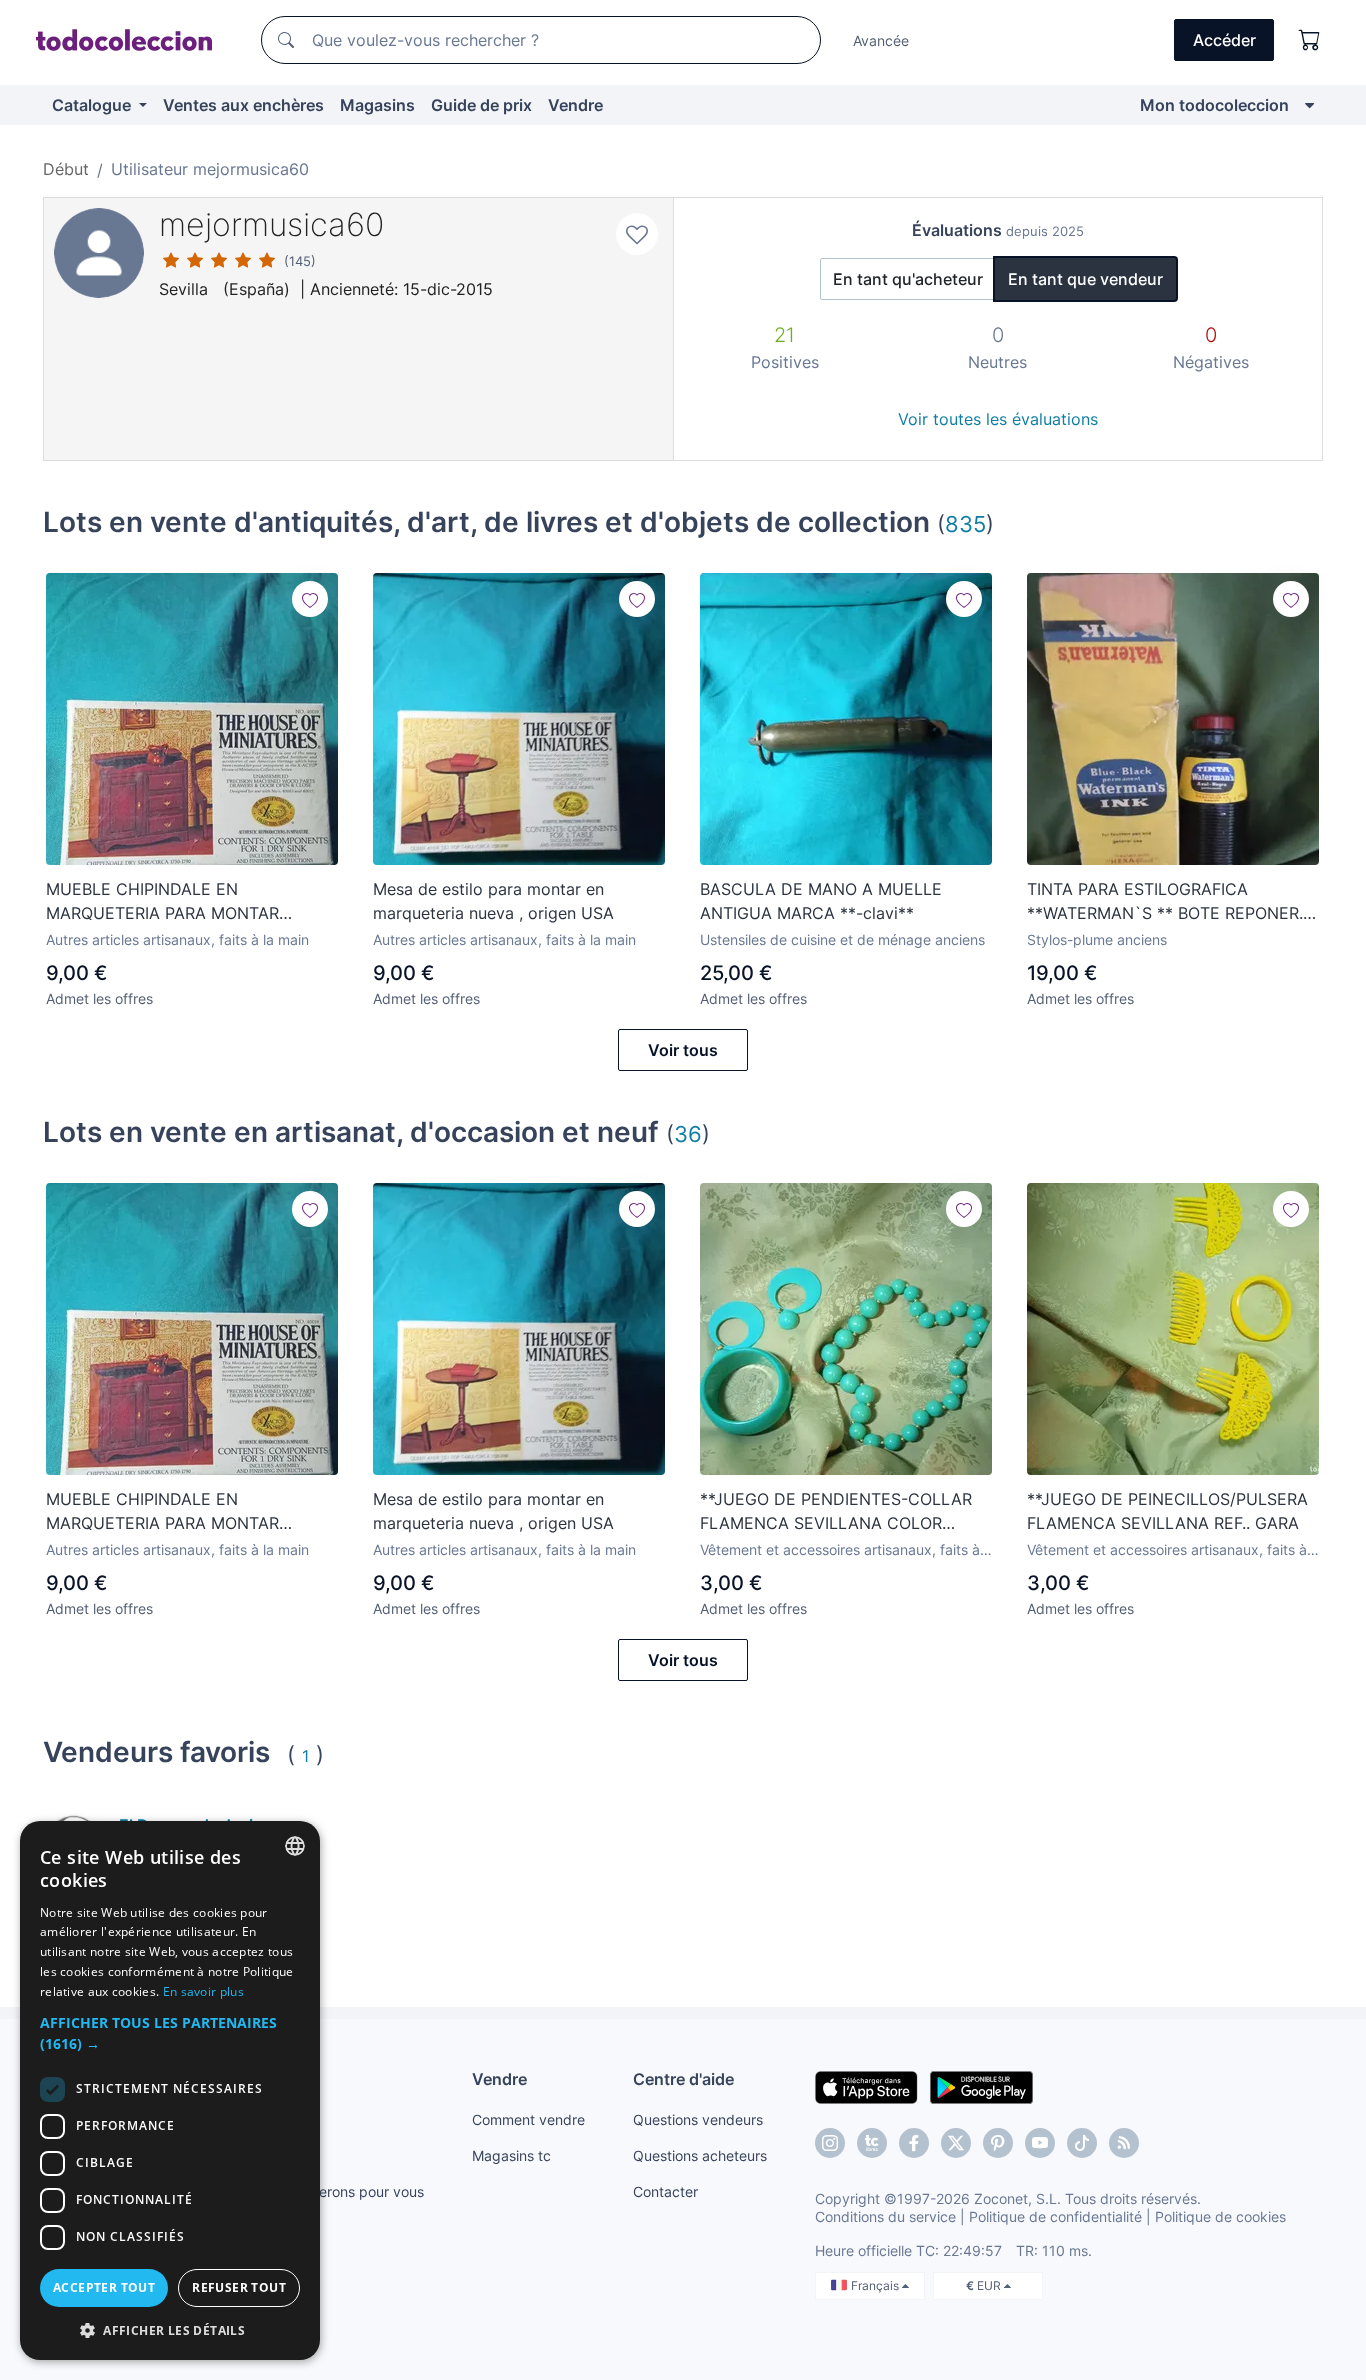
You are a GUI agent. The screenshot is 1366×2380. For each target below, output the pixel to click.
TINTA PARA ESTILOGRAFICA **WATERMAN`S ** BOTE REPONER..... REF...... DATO (1173, 902)
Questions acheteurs (700, 2155)
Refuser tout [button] (239, 2287)
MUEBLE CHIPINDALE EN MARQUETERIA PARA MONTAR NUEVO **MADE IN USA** (162, 902)
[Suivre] (310, 599)
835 (965, 523)
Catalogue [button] (93, 105)
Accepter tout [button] (104, 2287)
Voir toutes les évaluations (998, 419)
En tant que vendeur (1085, 279)
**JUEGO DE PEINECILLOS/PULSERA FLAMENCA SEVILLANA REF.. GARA (1167, 1511)
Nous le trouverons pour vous (328, 2191)
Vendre (575, 105)
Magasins (377, 105)
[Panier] (1310, 40)
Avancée (881, 40)
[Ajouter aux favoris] (637, 234)
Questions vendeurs (698, 2119)
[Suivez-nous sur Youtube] (1040, 2143)
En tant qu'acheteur (908, 279)
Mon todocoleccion (1214, 105)
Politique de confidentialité (1055, 2216)
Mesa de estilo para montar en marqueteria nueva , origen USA (493, 901)
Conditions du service (885, 2216)
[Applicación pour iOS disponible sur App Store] (866, 2086)
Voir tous (683, 1050)
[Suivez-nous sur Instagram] (830, 2143)
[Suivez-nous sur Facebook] (914, 2143)
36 (688, 1133)
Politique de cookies (1220, 2216)
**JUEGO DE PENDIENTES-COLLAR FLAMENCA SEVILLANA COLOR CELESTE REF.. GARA (836, 1512)
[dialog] (170, 2090)
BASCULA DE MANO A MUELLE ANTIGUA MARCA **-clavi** (821, 901)
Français (876, 2285)
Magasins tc (511, 2155)
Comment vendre (528, 2119)
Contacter (665, 2191)
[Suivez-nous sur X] (956, 2143)
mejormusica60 (271, 224)
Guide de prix (481, 105)
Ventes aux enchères (243, 105)
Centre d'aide (683, 2079)
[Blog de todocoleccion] (1124, 2143)
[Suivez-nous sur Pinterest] (998, 2143)
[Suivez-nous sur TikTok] (1082, 2143)
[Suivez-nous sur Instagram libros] (872, 2143)
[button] (170, 2033)
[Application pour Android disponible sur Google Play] (981, 2086)
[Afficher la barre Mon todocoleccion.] (1309, 105)
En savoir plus (203, 1991)
